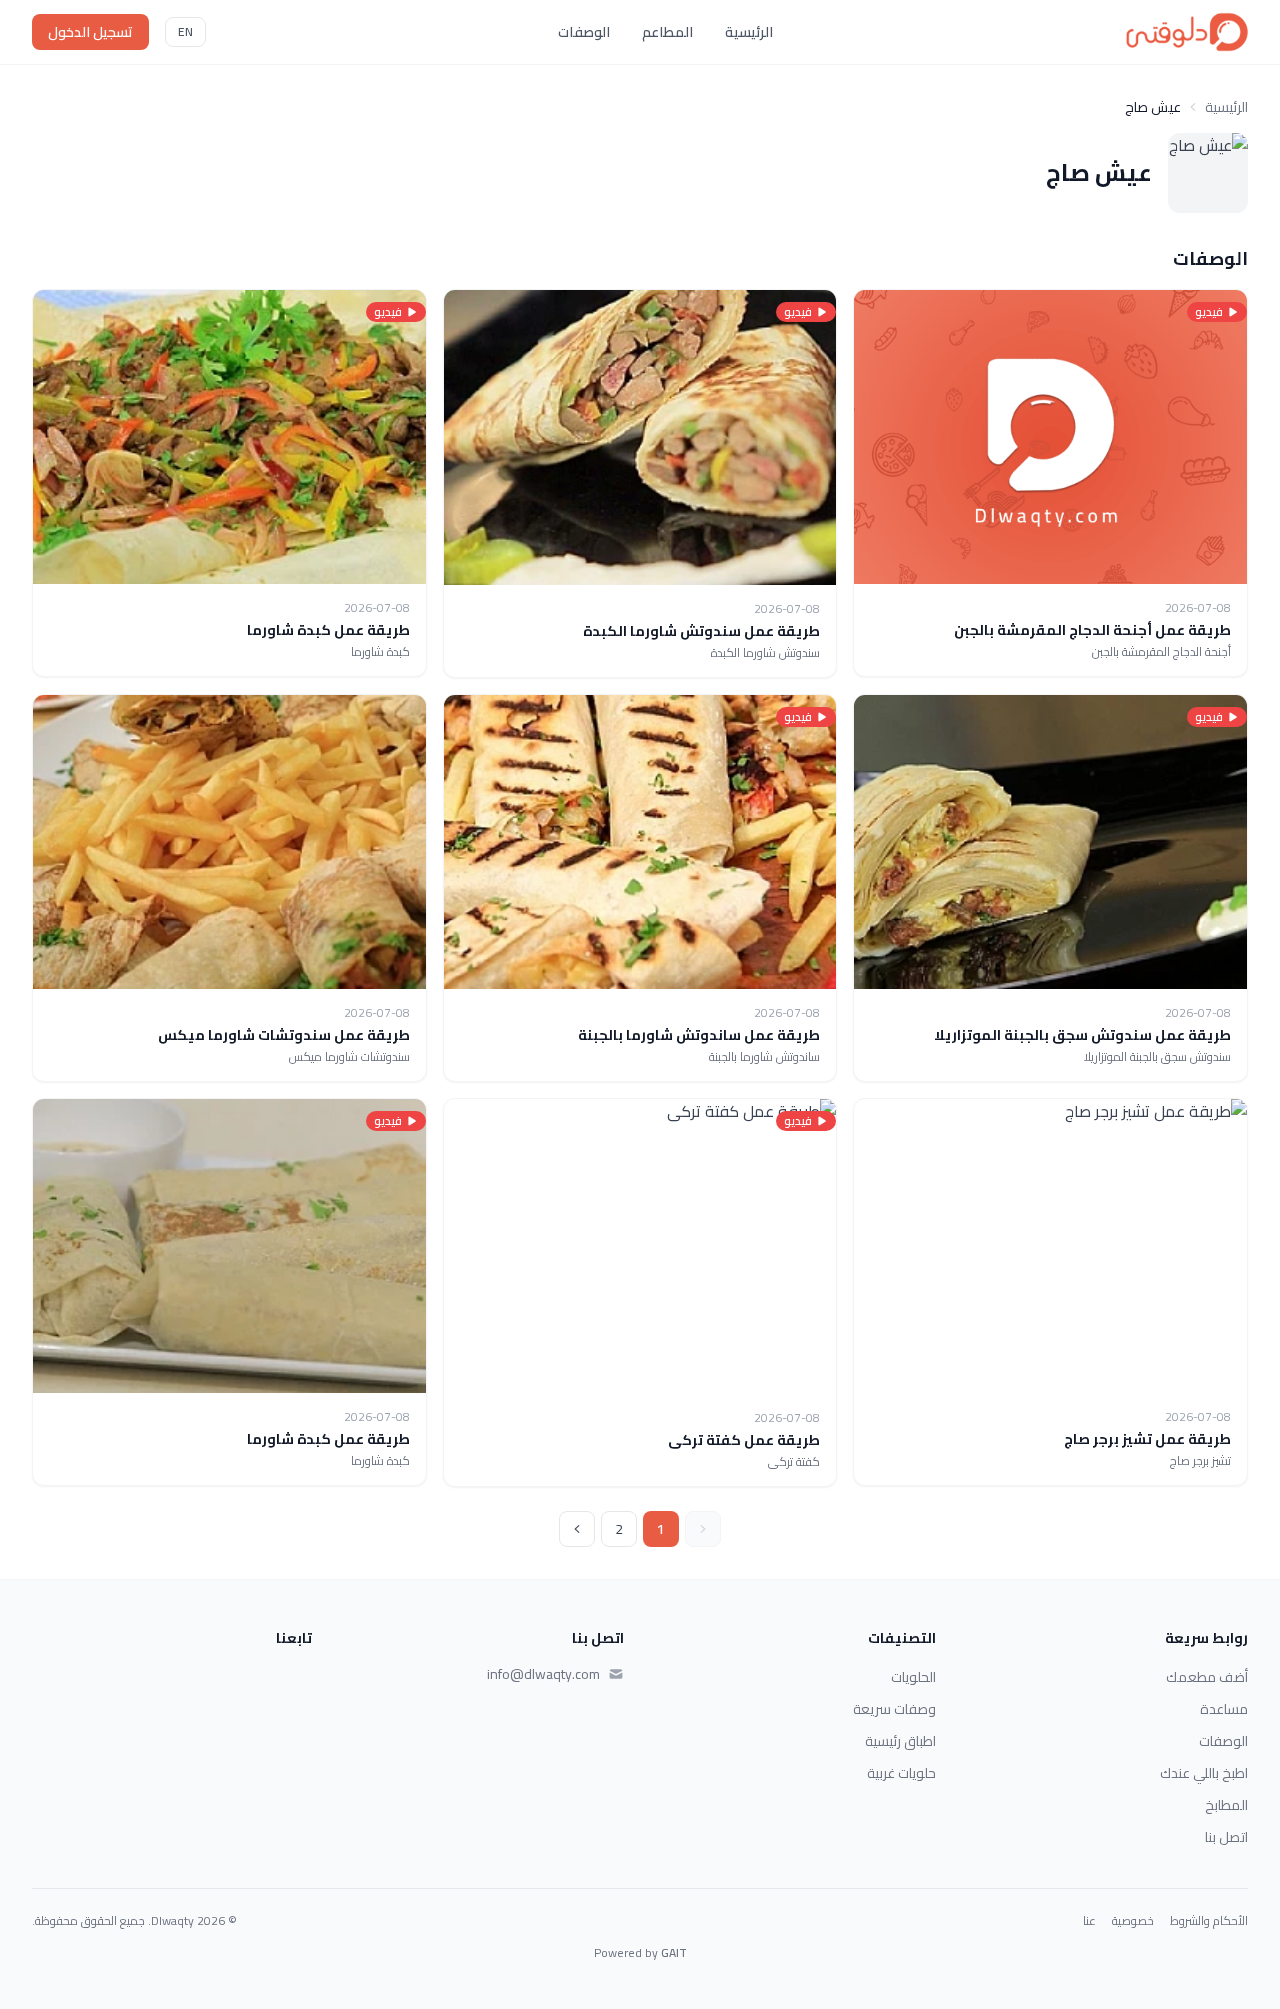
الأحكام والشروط (1209, 1921)
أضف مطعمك (1207, 1677)
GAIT (674, 1952)
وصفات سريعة (894, 1709)
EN (185, 31)
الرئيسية (749, 32)
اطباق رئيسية (900, 1741)
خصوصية (1133, 1921)
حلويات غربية (901, 1773)
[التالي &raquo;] (577, 1529)
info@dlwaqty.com (543, 1674)
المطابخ (1226, 1805)
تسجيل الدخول (90, 32)
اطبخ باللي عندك (1204, 1773)
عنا (1089, 1921)
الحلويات (913, 1677)
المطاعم (667, 32)
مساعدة (1224, 1709)
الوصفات (584, 32)
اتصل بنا (1226, 1837)
